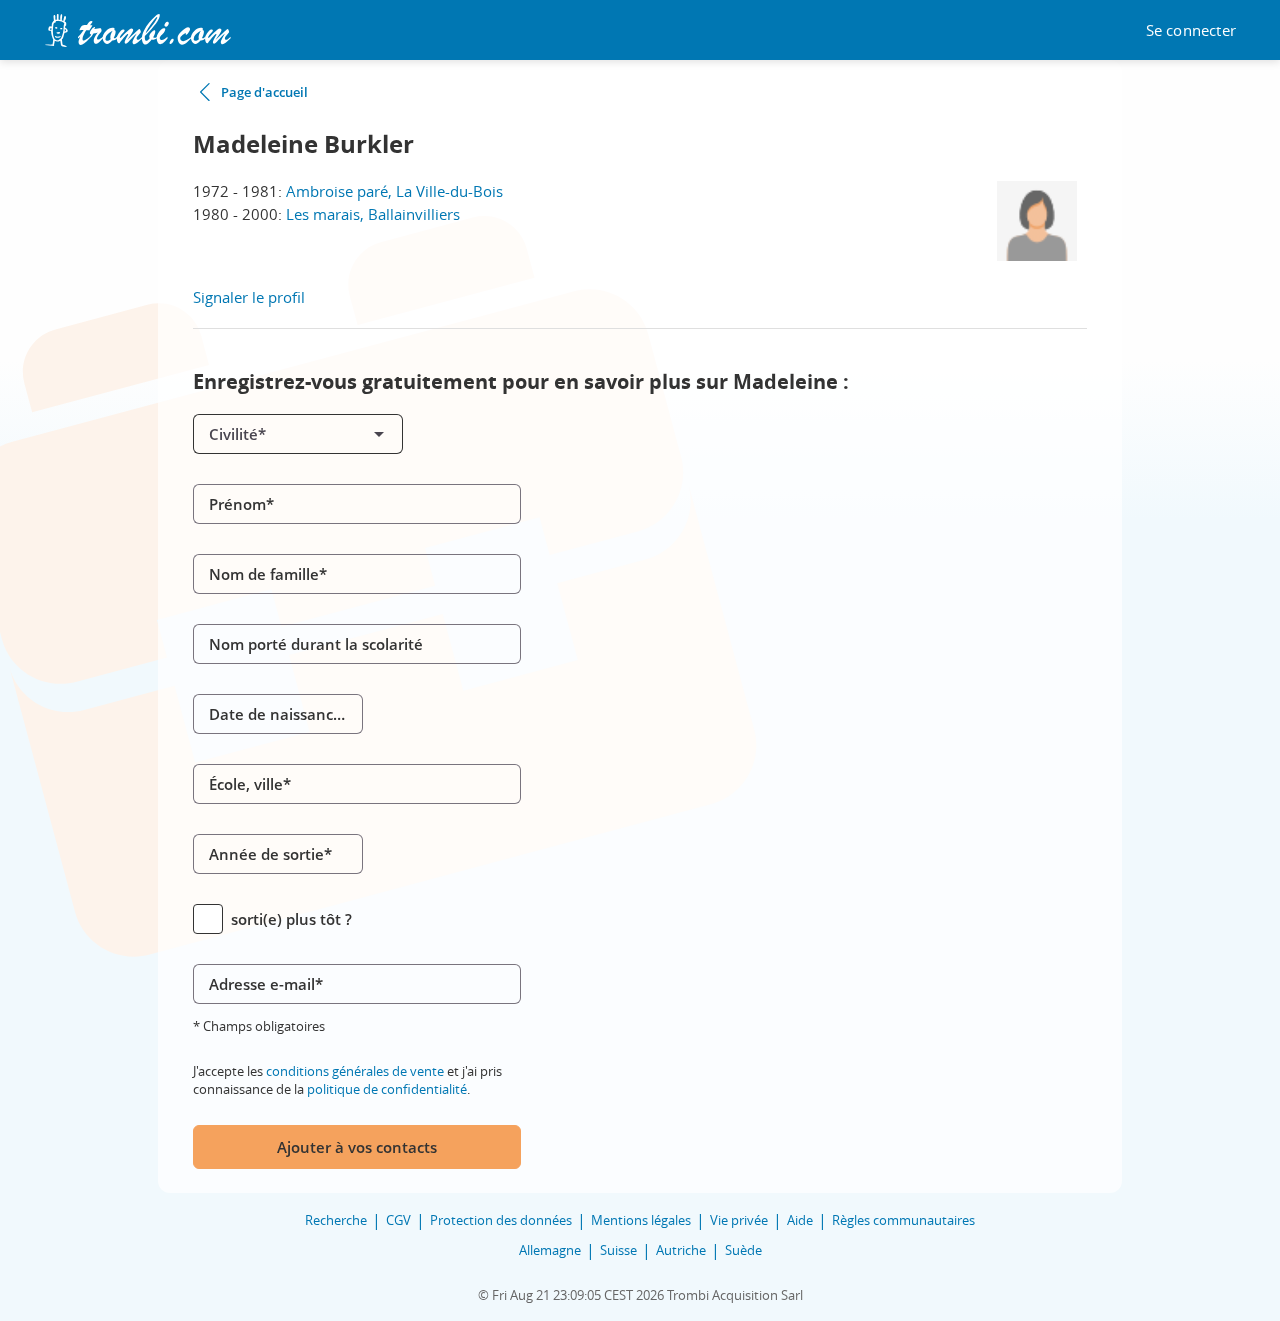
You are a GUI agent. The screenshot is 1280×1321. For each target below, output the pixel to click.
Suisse (618, 1250)
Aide (800, 1220)
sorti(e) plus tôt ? (291, 919)
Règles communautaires (903, 1220)
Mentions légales (641, 1220)
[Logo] (137, 30)
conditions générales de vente (355, 1071)
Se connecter (1191, 30)
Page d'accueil (264, 92)
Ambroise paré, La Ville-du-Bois (394, 191)
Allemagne (550, 1250)
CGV (398, 1220)
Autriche (681, 1250)
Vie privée (739, 1220)
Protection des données (501, 1220)
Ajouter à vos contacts (357, 1147)
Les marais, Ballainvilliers (373, 214)
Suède (743, 1250)
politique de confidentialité (387, 1089)
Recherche (336, 1220)
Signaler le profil (249, 297)
